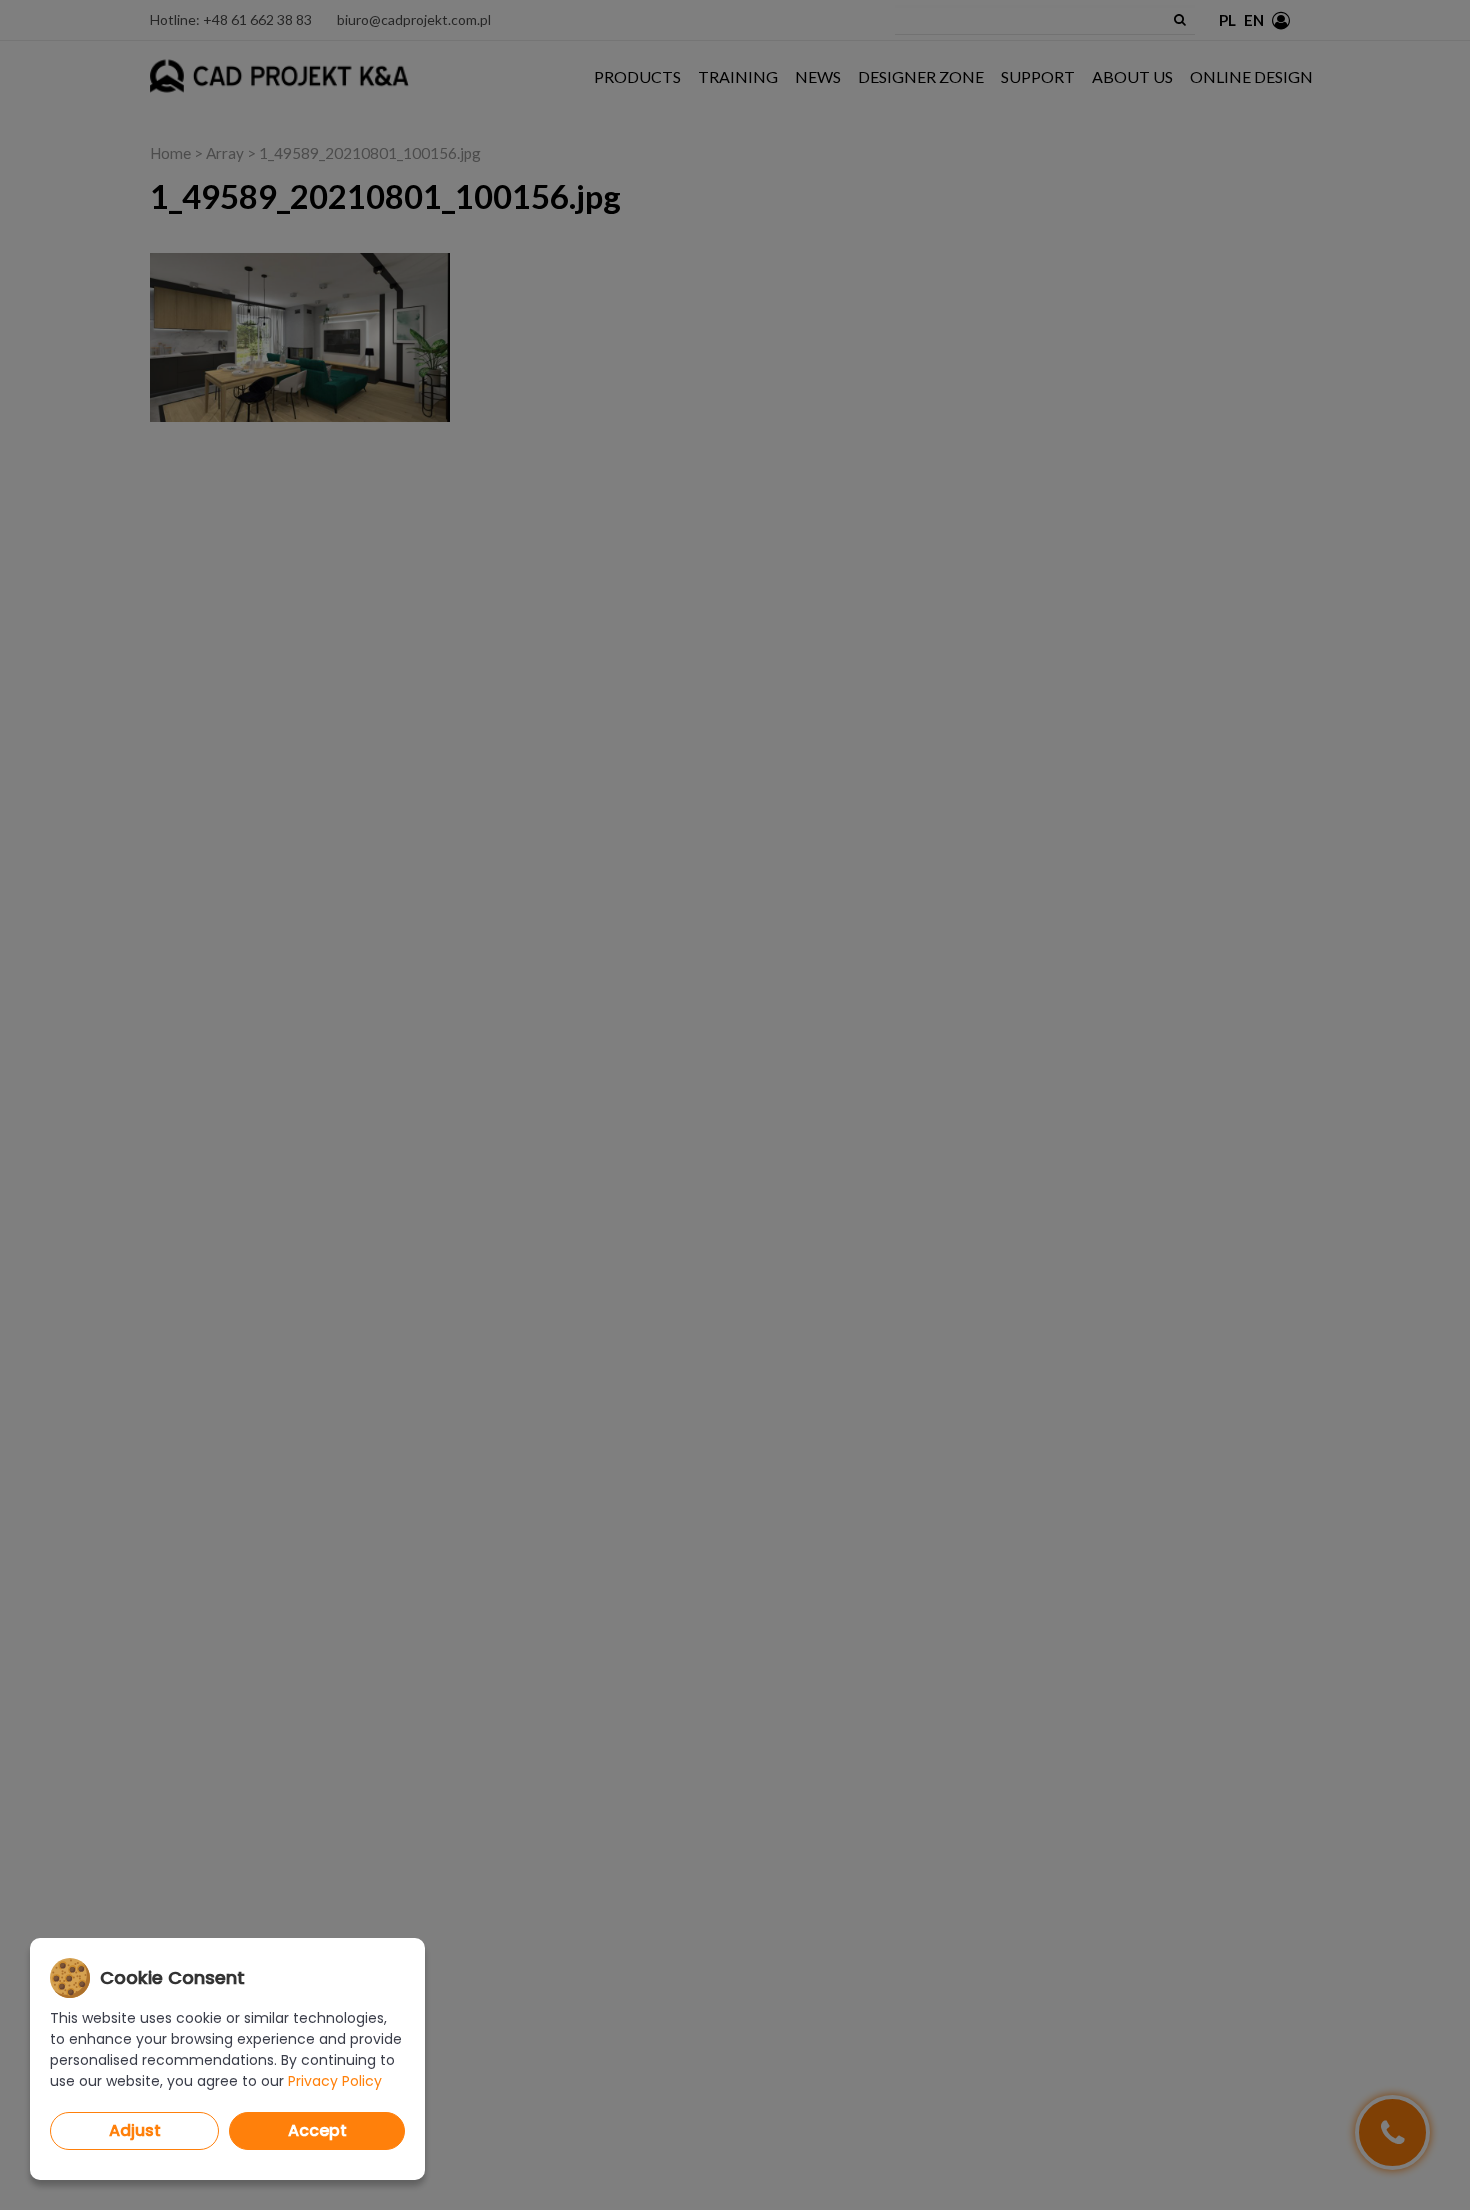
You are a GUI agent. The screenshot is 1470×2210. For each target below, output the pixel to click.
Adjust (135, 2130)
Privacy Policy (335, 2081)
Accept (317, 2130)
